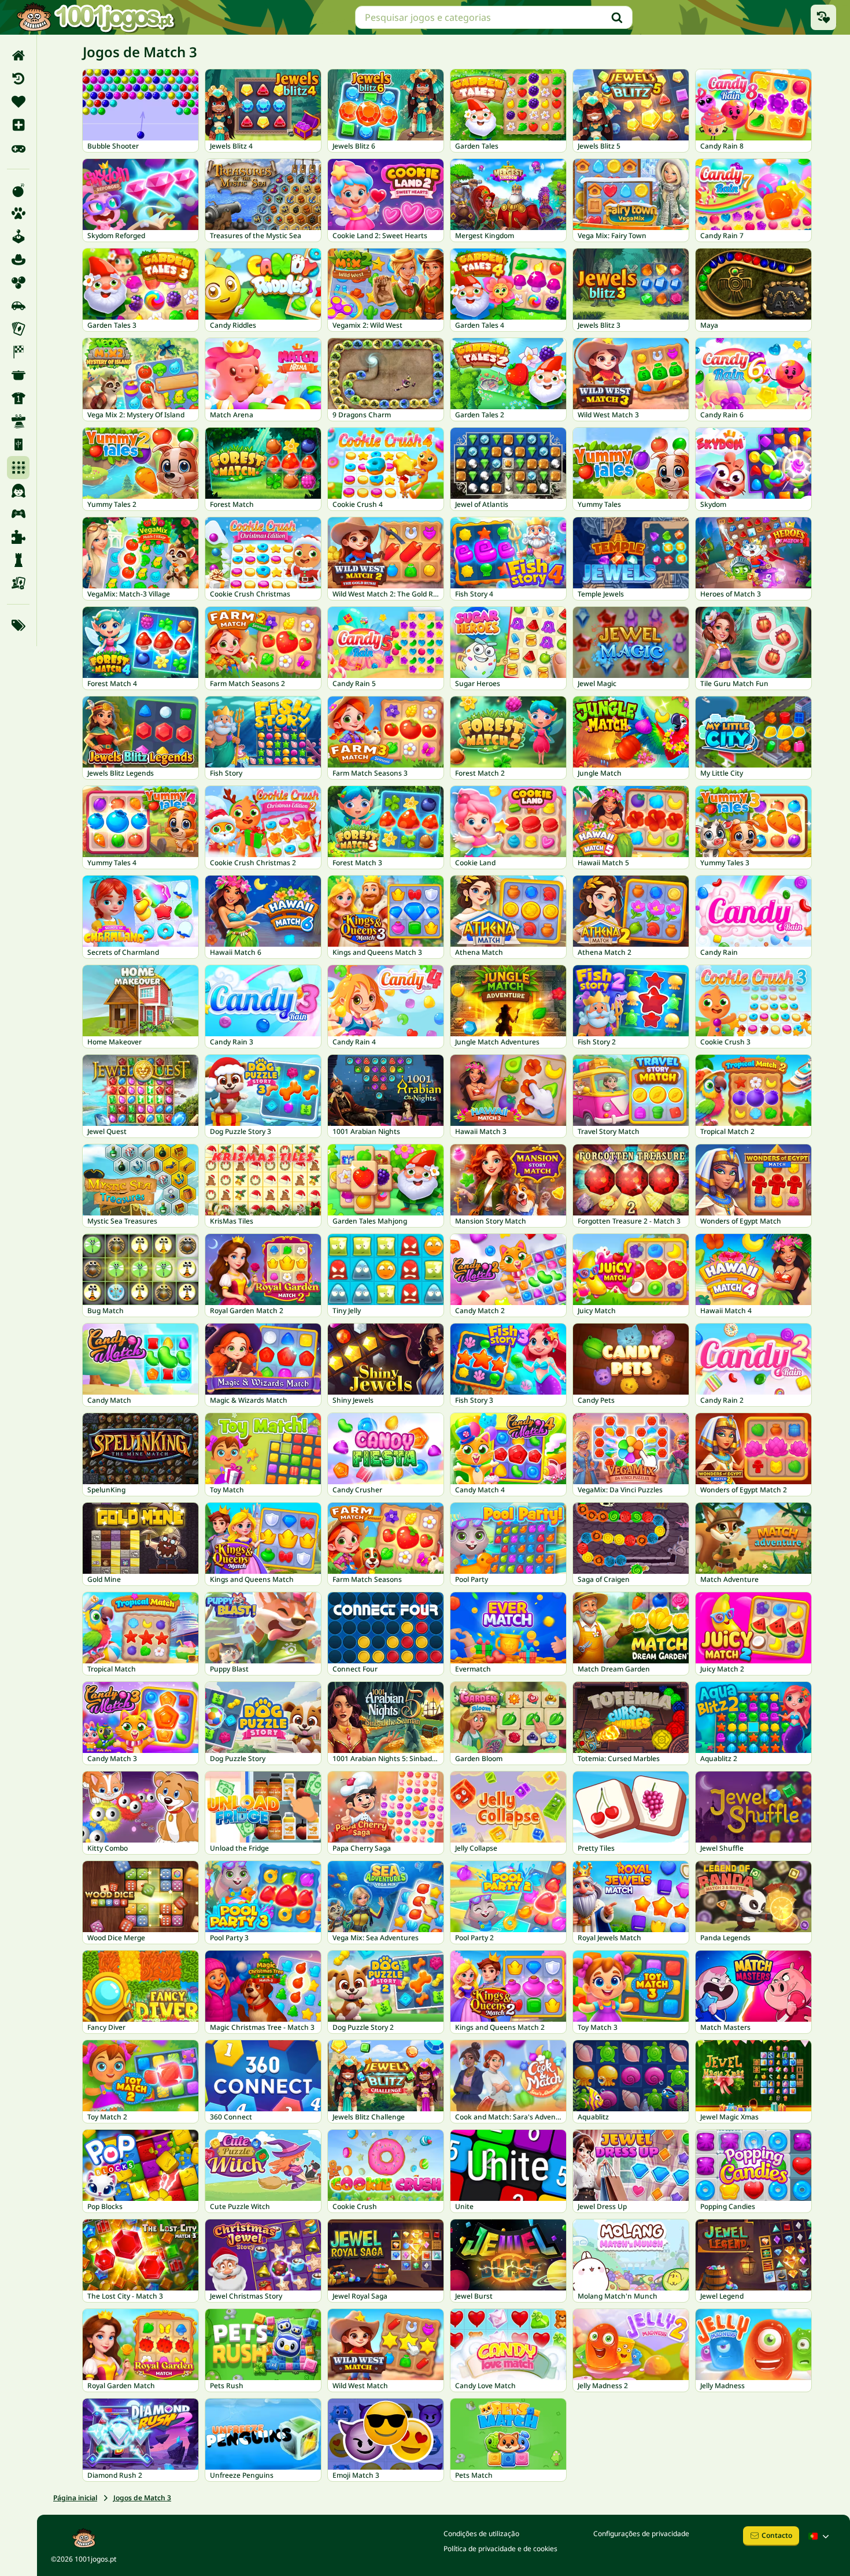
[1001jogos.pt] (95, 17)
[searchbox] (494, 17)
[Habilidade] (18, 421)
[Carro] (18, 306)
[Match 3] (18, 468)
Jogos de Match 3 (142, 2498)
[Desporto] (18, 398)
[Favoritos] (18, 102)
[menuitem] (18, 55)
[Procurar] (617, 17)
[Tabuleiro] (18, 583)
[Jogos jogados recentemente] (823, 17)
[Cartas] (18, 329)
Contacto (777, 2535)
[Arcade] (18, 236)
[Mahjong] (18, 444)
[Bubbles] (18, 283)
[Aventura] (18, 260)
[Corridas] (18, 352)
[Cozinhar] (18, 375)
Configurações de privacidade (641, 2534)
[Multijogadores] (18, 514)
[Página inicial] (18, 55)
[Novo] (18, 125)
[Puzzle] (18, 537)
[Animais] (18, 213)
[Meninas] (18, 491)
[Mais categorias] (18, 625)
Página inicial (75, 2498)
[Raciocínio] (18, 560)
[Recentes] (18, 79)
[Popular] (18, 148)
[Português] (820, 2536)
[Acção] (18, 190)
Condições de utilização (481, 2534)
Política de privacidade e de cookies (500, 2549)
